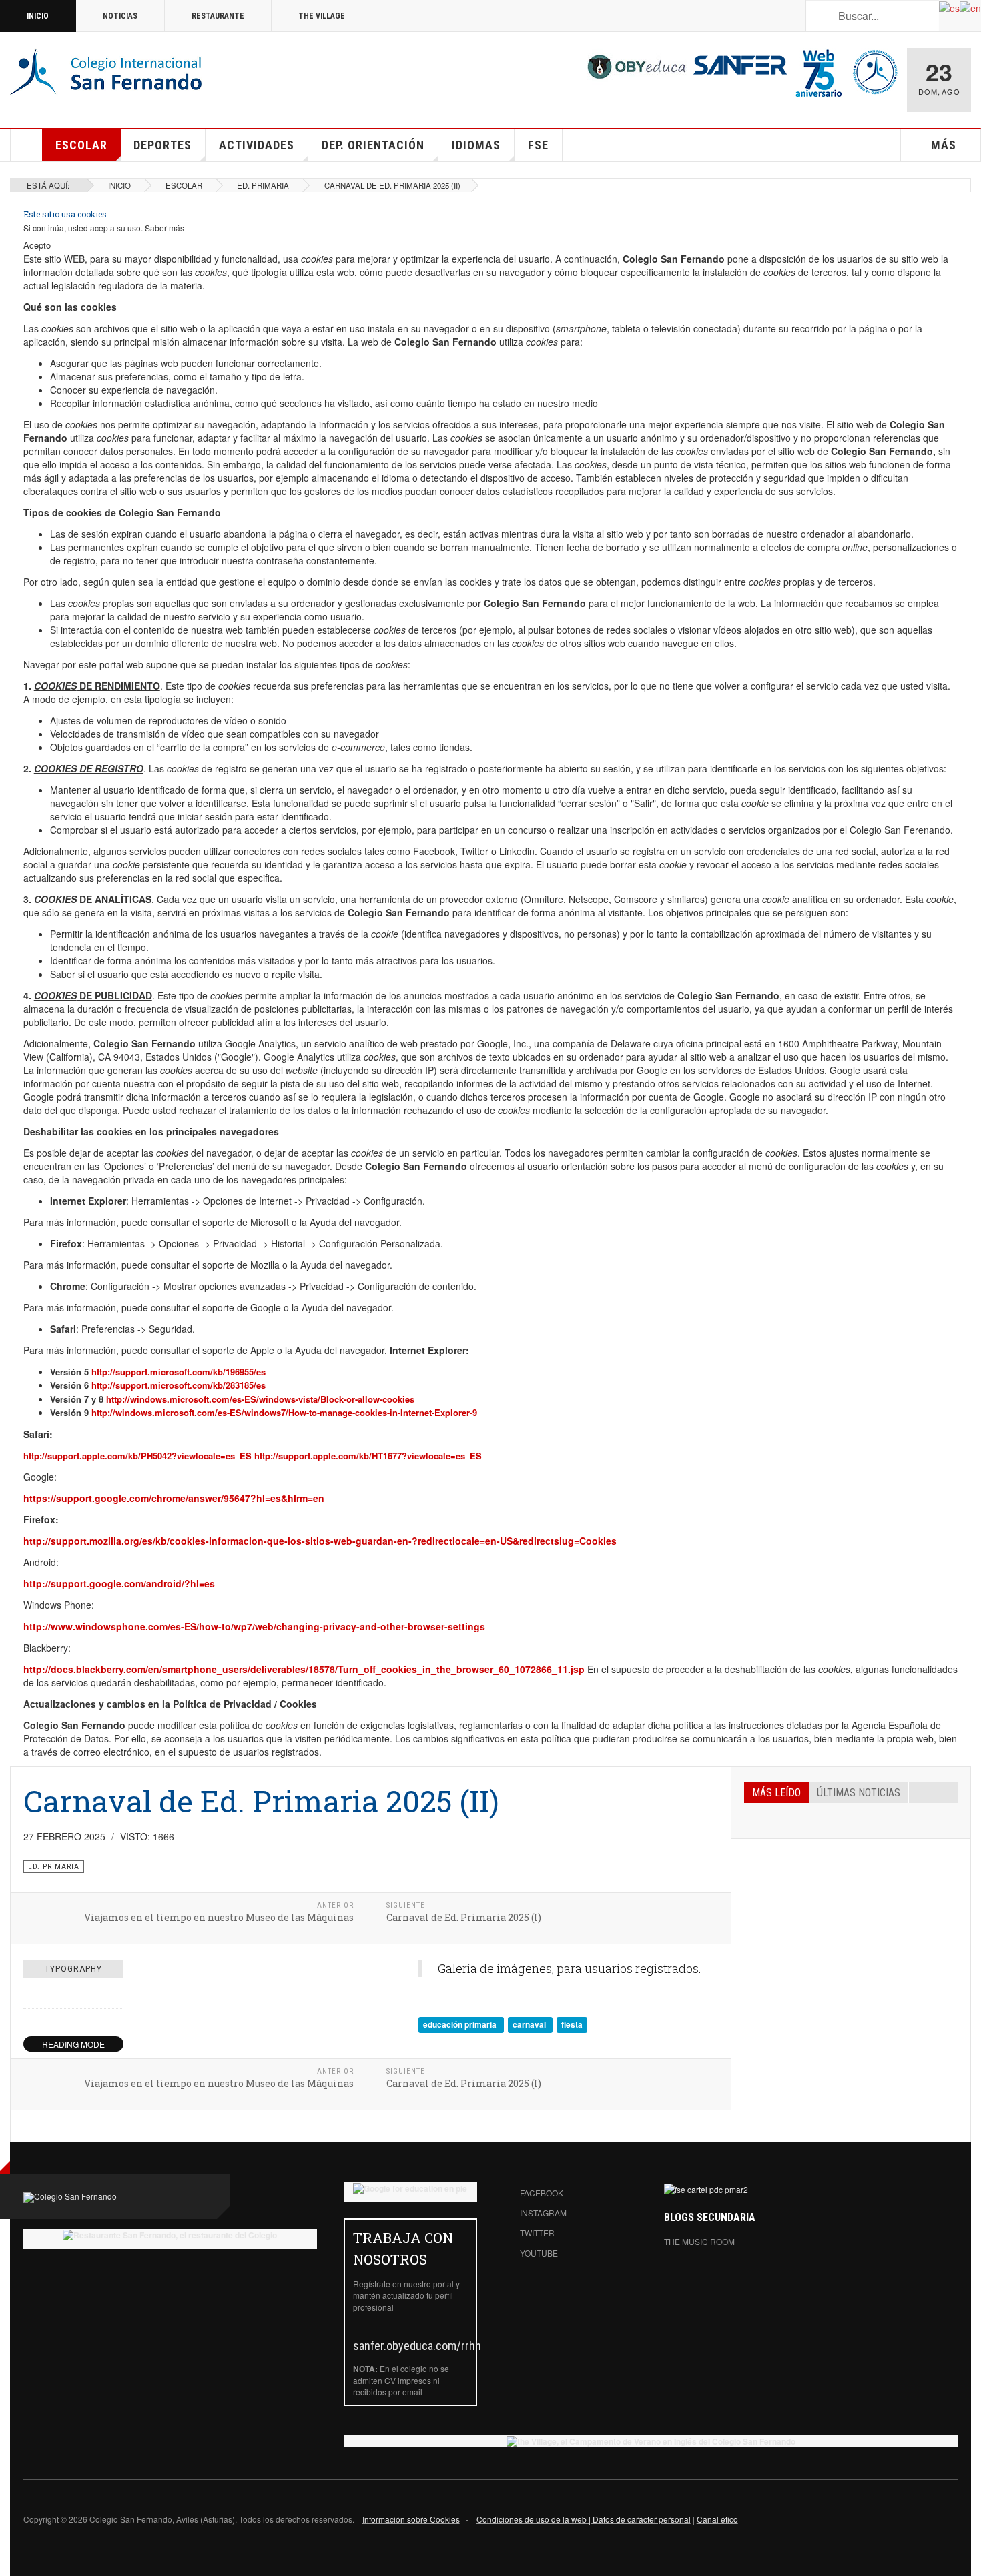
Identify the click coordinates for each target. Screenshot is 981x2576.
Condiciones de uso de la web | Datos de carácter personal (584, 2519)
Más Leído (776, 1793)
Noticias (120, 16)
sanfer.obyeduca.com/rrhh (417, 2346)
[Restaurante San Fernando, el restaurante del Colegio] (170, 2235)
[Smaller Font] (31, 1997)
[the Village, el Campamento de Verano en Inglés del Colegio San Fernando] (651, 2441)
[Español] (949, 7)
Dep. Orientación (373, 145)
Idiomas (476, 145)
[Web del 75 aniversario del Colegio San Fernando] (819, 71)
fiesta (572, 2024)
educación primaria (461, 2024)
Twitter (537, 2233)
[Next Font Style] (116, 2020)
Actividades (257, 145)
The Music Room (699, 2241)
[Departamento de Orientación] (875, 71)
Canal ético (717, 2519)
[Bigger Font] (116, 1997)
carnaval (530, 2024)
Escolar (81, 145)
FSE (538, 145)
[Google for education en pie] (410, 2188)
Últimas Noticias (859, 1793)
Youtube (539, 2253)
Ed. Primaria (263, 185)
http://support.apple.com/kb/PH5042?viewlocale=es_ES (139, 1456)
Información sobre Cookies (411, 2519)
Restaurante (218, 16)
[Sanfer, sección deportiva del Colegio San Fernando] (740, 63)
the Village (322, 16)
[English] (970, 7)
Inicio (38, 16)
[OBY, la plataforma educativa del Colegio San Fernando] (637, 66)
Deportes (162, 145)
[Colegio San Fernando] (108, 73)
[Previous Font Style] (31, 2020)
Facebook (542, 2193)
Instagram (543, 2213)
